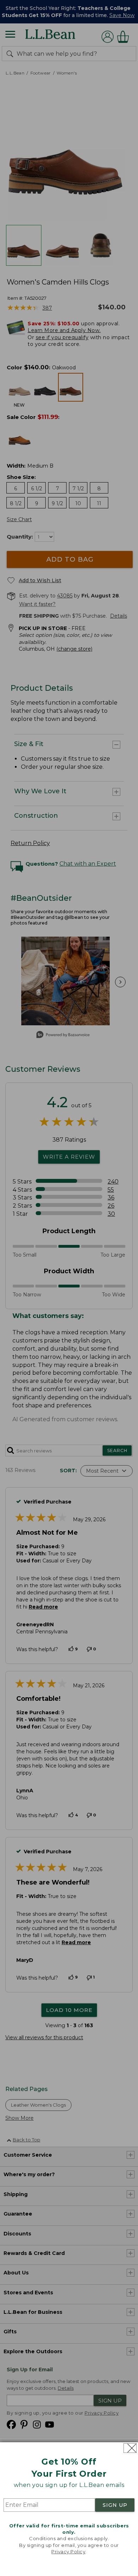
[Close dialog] (130, 2448)
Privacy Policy (68, 2552)
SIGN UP (115, 2505)
